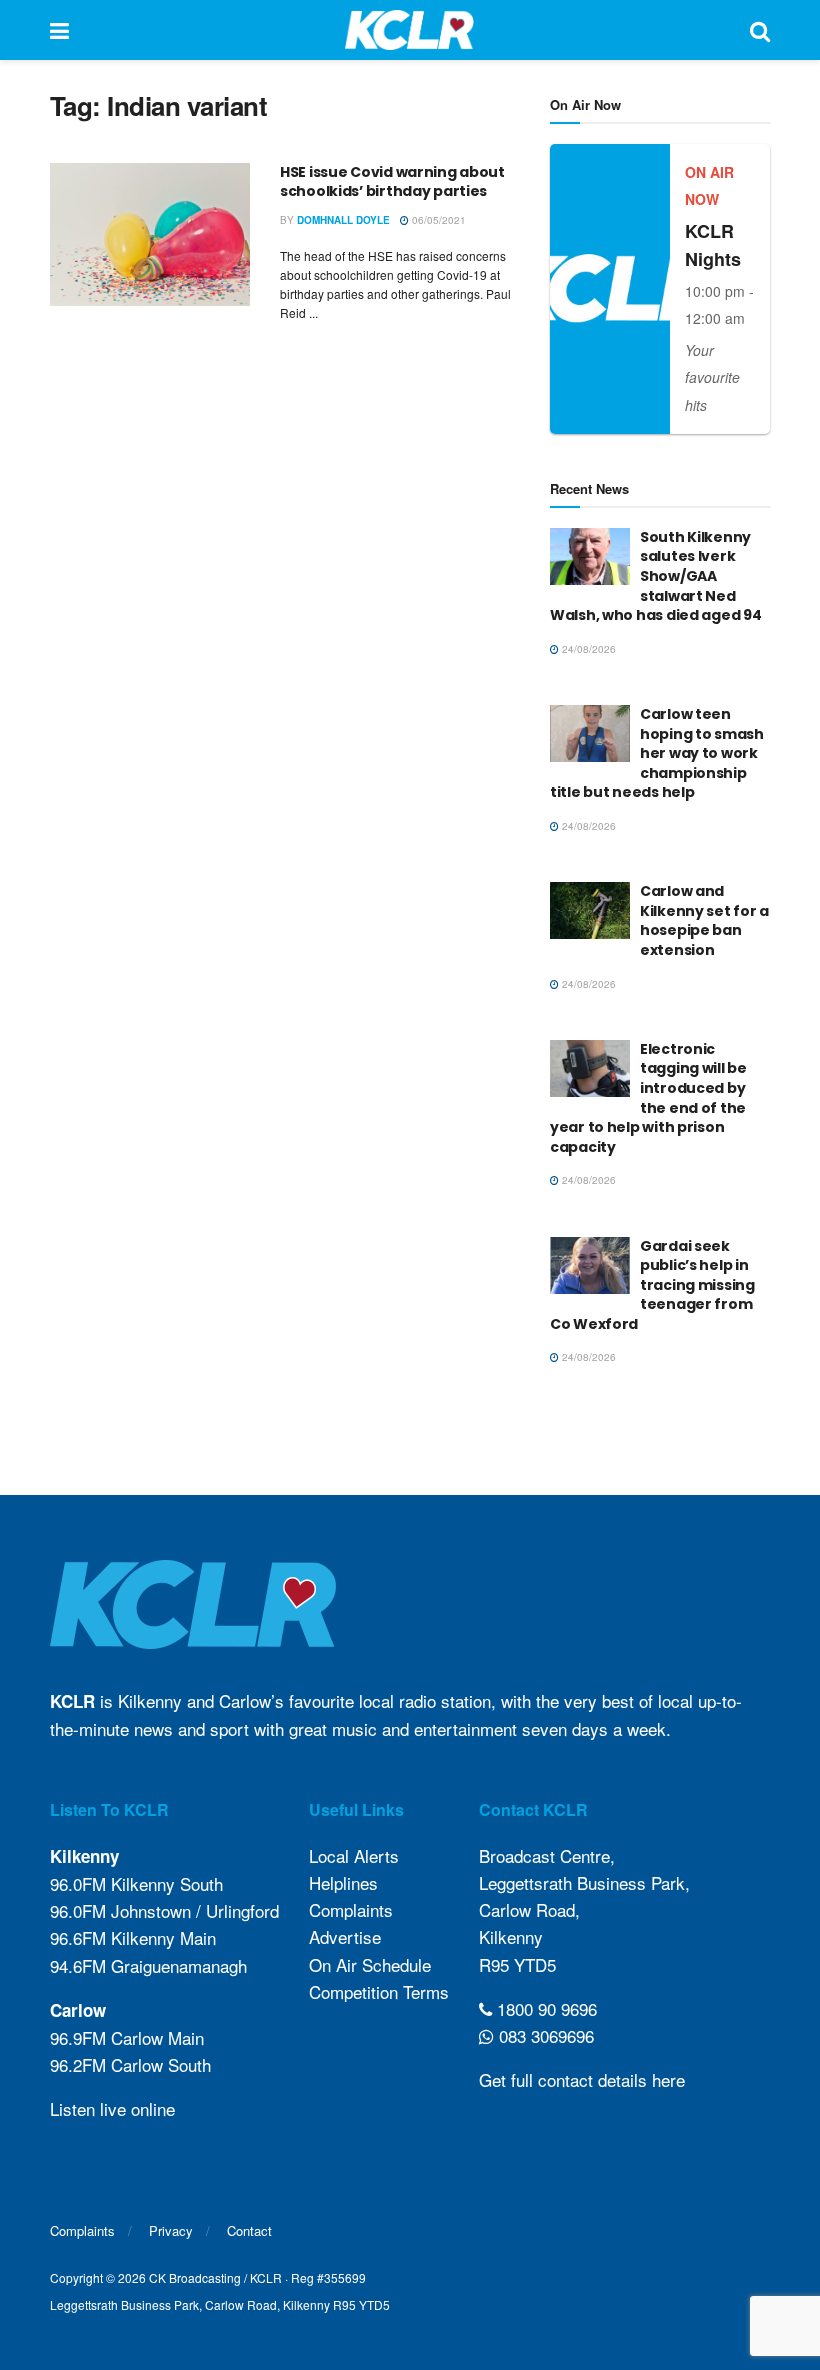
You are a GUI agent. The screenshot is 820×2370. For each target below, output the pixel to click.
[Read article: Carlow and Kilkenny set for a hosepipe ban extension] (590, 910)
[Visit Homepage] (409, 30)
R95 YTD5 (517, 1964)
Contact (249, 2230)
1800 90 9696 (544, 2008)
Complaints (351, 1909)
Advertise (345, 1936)
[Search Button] (760, 30)
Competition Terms (379, 1991)
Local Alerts (354, 1855)
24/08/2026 (587, 649)
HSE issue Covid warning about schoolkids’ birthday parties (392, 182)
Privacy (171, 2230)
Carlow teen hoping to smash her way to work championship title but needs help (657, 753)
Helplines (343, 1882)
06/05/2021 (437, 220)
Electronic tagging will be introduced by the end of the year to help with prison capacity (648, 1098)
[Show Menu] (59, 30)
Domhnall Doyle (343, 220)
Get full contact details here (582, 2079)
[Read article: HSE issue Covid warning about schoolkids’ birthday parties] (150, 234)
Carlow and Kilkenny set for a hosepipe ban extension (704, 920)
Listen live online (112, 2108)
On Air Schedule (370, 1964)
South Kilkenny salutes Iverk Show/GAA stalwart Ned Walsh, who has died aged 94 (655, 576)
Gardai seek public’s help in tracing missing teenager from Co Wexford (652, 1285)
